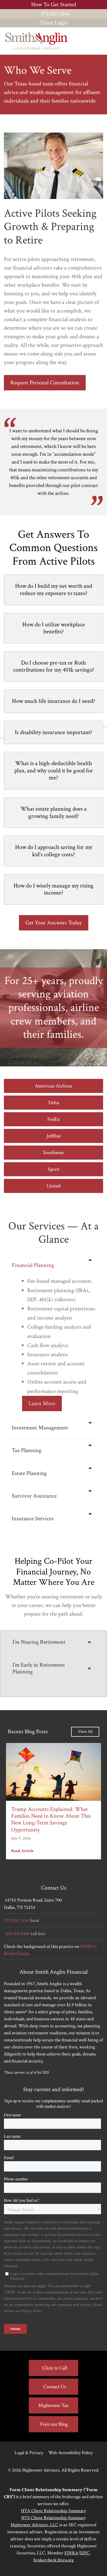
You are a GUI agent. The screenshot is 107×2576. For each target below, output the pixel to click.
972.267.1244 (55, 14)
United (53, 1186)
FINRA (71, 2553)
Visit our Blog (54, 2424)
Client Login (54, 23)
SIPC (85, 2553)
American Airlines (53, 1086)
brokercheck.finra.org (54, 2560)
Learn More (42, 1403)
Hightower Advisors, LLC (34, 2525)
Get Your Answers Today (54, 923)
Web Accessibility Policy (71, 2453)
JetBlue (54, 1136)
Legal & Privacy (29, 2453)
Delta (54, 1103)
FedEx (53, 1119)
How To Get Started (54, 5)
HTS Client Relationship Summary (53, 2518)
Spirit (54, 1169)
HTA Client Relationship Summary (53, 2511)
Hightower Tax (53, 2405)
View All (85, 1732)
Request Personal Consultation (45, 383)
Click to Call (55, 2368)
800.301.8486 (18, 1934)
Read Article (22, 1851)
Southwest (53, 1153)
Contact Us (55, 2387)
